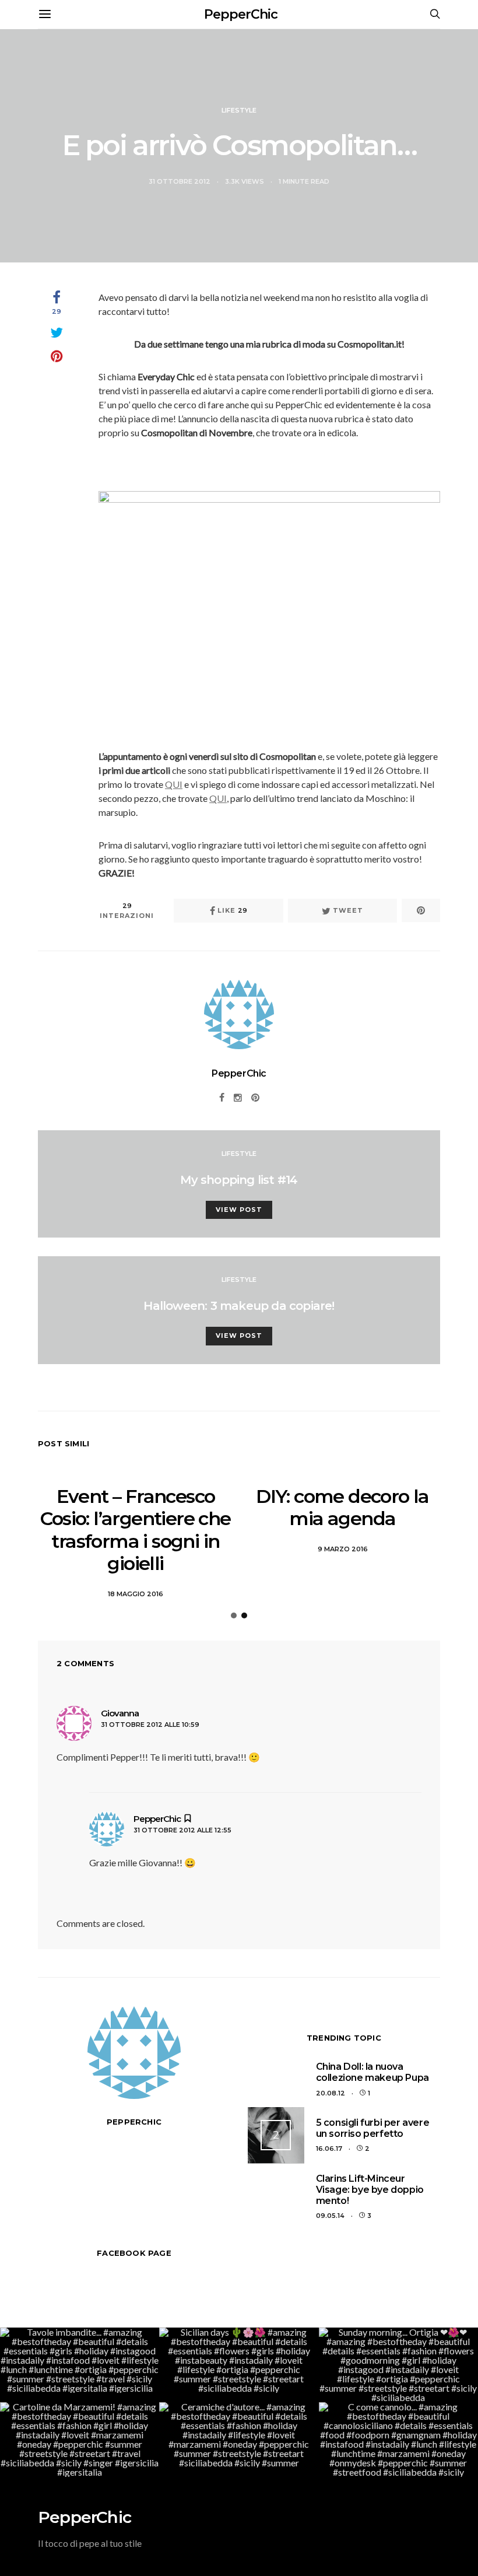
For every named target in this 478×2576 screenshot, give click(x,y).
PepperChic (241, 14)
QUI (174, 784)
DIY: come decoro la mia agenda (342, 1507)
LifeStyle (239, 110)
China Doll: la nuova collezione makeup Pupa (372, 2072)
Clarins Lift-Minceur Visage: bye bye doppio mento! (370, 2190)
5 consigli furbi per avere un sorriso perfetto (373, 2128)
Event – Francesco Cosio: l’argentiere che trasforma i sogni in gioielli (135, 1530)
